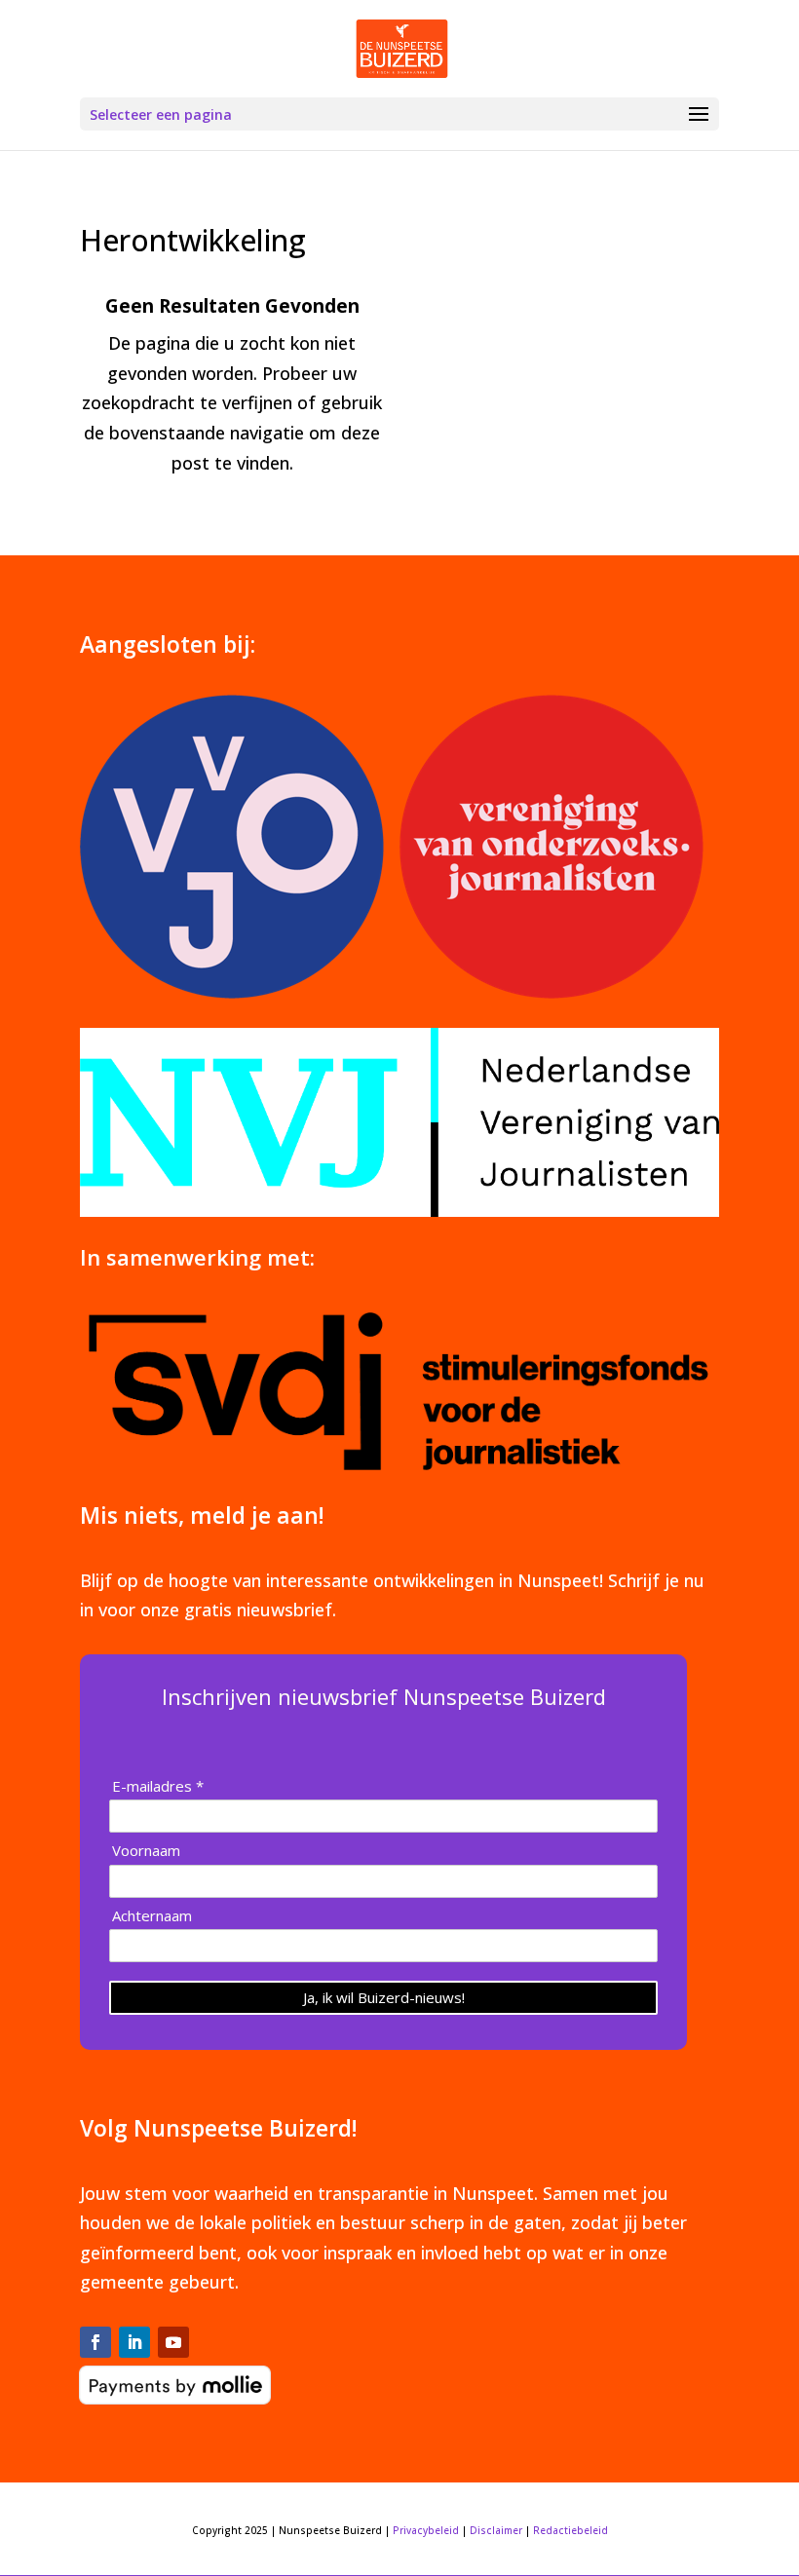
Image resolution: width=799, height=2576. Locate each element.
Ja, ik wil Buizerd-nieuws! (384, 1997)
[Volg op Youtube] (173, 2342)
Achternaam (152, 1916)
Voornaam (146, 1851)
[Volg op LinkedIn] (134, 2342)
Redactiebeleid (571, 2530)
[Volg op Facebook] (95, 2342)
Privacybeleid (426, 2530)
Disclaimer (496, 2530)
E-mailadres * (158, 1786)
